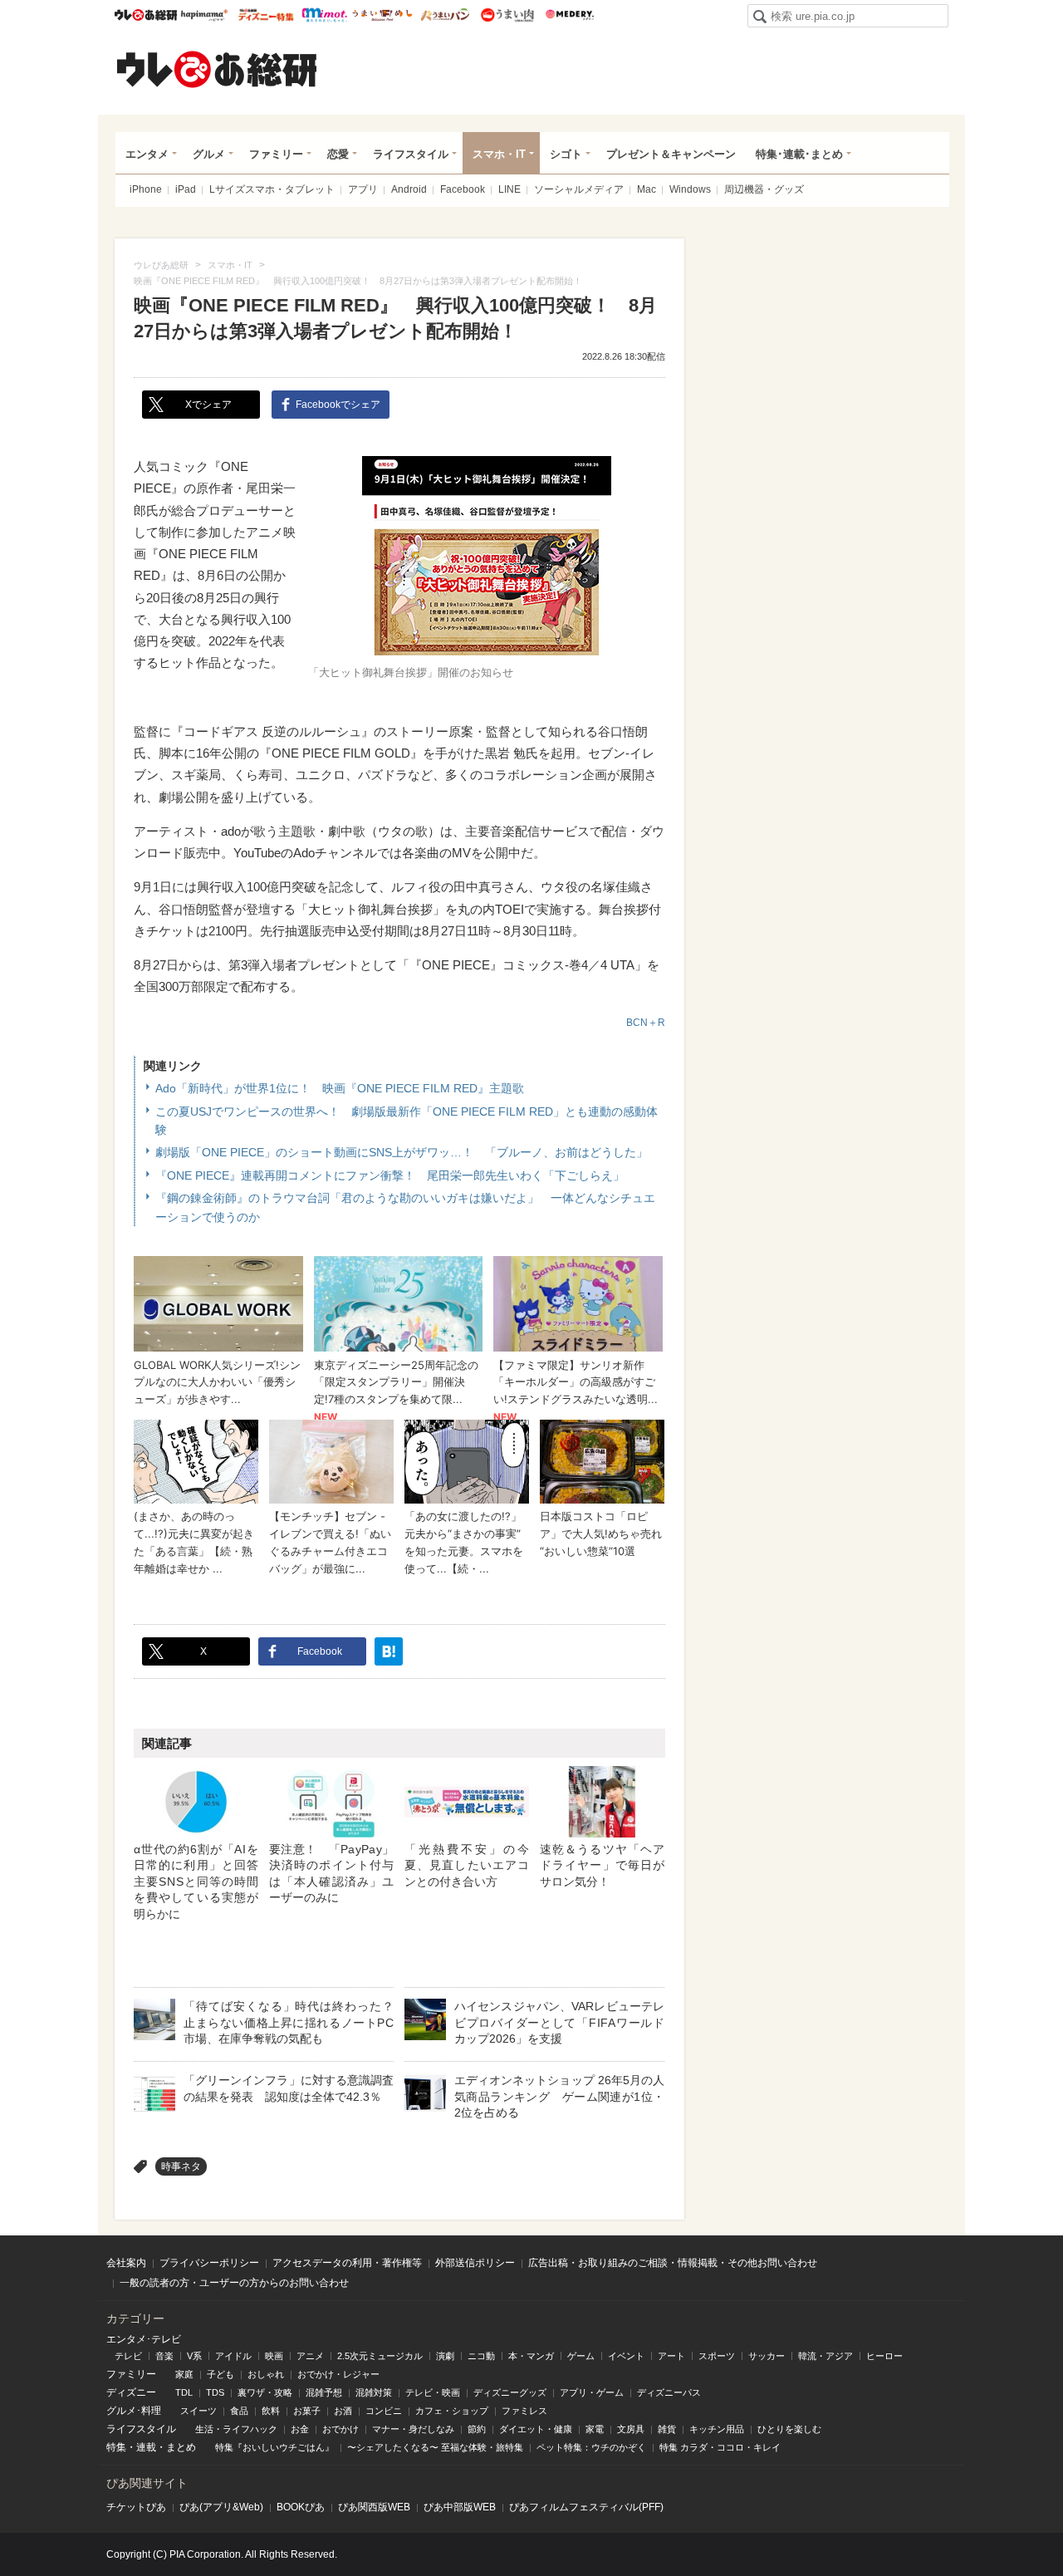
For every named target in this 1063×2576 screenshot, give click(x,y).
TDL (184, 2392)
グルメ (209, 154)
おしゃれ (266, 2374)
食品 (239, 2411)
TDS (215, 2392)
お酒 (343, 2411)
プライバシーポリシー (209, 2263)
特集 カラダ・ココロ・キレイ (720, 2447)
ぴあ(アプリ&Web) (221, 2507)
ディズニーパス (669, 2392)
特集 (116, 2447)
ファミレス (524, 2411)
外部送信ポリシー (475, 2263)
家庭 (184, 2374)
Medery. (569, 15)
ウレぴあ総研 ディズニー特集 (266, 15)
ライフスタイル (411, 154)
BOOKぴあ (301, 2507)
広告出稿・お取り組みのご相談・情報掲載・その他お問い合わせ (673, 2263)
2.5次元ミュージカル (380, 2356)
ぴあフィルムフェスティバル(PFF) (586, 2507)
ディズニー (131, 2392)
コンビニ (384, 2411)
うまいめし (382, 15)
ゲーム (581, 2356)
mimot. (324, 15)
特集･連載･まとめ (799, 154)
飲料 (271, 2411)
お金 (300, 2429)
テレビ (128, 2356)
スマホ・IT (499, 154)
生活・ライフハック (236, 2429)
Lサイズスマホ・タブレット (272, 189)
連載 (146, 2447)
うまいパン (445, 15)
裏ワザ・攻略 (265, 2392)
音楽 (164, 2356)
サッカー (767, 2356)
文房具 (631, 2429)
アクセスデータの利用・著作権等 (347, 2263)
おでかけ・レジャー (338, 2374)
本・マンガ (531, 2356)
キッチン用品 (717, 2429)
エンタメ (147, 154)
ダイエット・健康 (536, 2429)
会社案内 (126, 2263)
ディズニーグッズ (510, 2392)
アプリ (363, 189)
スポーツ (717, 2356)
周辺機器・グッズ (764, 189)
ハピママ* (204, 15)
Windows (690, 189)
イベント (626, 2356)
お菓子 (307, 2411)
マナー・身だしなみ (413, 2429)
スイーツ (198, 2411)
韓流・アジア (825, 2356)
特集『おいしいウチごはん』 (274, 2447)
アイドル (233, 2356)
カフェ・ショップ (452, 2411)
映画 (274, 2356)
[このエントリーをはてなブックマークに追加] (389, 1651)
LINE (509, 189)
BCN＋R (646, 1023)
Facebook (463, 189)
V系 (194, 2356)
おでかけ (340, 2429)
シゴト (566, 154)
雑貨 (667, 2429)
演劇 (445, 2356)
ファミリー (276, 154)
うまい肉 (507, 15)
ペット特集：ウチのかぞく (591, 2447)
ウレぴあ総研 (146, 15)
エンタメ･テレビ (144, 2339)
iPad (186, 189)
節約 (477, 2429)
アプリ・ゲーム (592, 2392)
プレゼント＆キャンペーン (671, 154)
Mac (647, 189)
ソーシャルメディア (579, 189)
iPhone (146, 189)
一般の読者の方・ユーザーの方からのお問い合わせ (234, 2283)
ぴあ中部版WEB (460, 2507)
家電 (595, 2429)
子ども (220, 2374)
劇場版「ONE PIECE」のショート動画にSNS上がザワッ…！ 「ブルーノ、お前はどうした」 (402, 1152)
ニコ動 (481, 2356)
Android (409, 189)
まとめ (181, 2447)
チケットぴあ (136, 2507)
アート (671, 2356)
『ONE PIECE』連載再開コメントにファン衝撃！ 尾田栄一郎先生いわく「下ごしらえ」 (390, 1175)
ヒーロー (884, 2356)
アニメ (310, 2356)
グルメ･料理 (134, 2411)
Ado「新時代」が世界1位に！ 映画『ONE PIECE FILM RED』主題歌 (340, 1088)
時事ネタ (181, 2166)
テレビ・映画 (433, 2392)
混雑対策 (374, 2392)
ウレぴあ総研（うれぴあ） (217, 69)
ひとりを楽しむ (789, 2429)
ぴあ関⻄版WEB (374, 2507)
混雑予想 (324, 2392)
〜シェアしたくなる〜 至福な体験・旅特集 (435, 2447)
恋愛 (338, 154)
